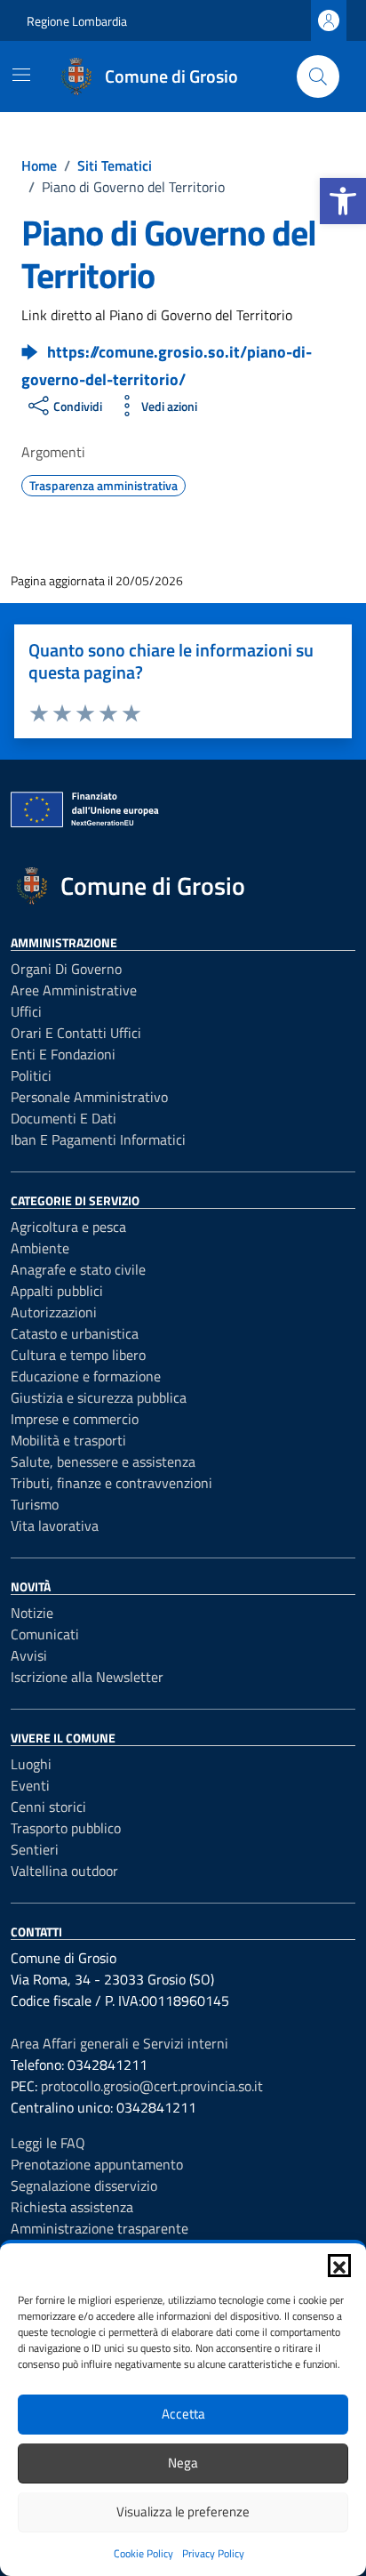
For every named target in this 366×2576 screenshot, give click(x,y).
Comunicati (45, 1634)
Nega (183, 2463)
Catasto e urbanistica (75, 1333)
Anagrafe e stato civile (78, 1269)
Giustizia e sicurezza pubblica (99, 1397)
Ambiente (40, 1248)
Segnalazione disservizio (84, 2186)
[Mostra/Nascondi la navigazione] (21, 75)
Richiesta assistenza (72, 2207)
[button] (343, 201)
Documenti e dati (64, 1118)
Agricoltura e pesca (68, 1227)
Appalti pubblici (57, 1291)
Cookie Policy (143, 2553)
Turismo (35, 1504)
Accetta (183, 2414)
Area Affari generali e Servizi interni (119, 2043)
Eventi (30, 1785)
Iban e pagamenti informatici (98, 1139)
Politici (31, 1075)
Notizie (32, 1613)
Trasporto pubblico (66, 1828)
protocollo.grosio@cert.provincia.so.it (152, 2086)
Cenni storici (48, 1807)
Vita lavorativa (55, 1525)
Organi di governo (66, 969)
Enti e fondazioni (63, 1054)
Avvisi (29, 1655)
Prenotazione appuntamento (97, 2164)
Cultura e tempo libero (78, 1355)
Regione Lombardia (77, 21)
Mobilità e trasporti (68, 1440)
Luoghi (31, 1764)
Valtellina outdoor (64, 1871)
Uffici (26, 1011)
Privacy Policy (213, 2553)
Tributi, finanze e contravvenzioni (111, 1483)
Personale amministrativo (89, 1097)
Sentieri (35, 1849)
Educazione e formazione (86, 1376)
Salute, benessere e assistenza (103, 1461)
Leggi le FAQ (48, 2143)
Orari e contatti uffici (76, 1033)
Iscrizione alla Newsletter (87, 1677)
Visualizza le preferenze (183, 2512)
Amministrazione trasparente (99, 2228)
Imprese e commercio (75, 1419)
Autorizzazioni (54, 1312)
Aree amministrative (74, 990)
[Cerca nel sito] (318, 76)
